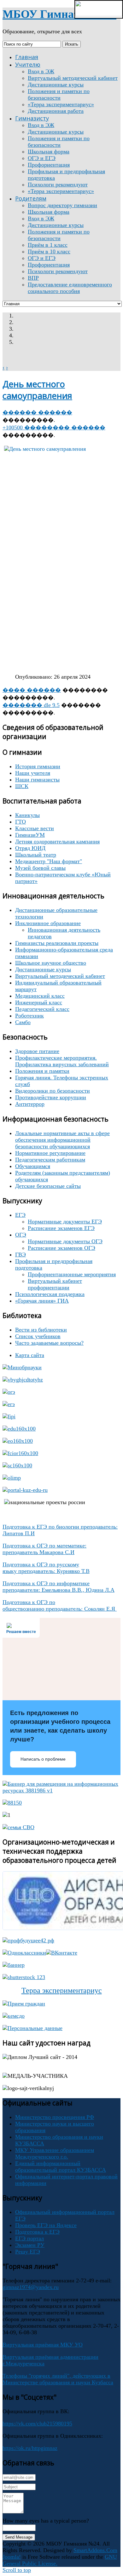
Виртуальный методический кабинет (60, 976)
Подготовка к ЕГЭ (37, 2232)
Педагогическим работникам (50, 1160)
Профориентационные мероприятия (72, 1274)
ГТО (20, 822)
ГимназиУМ (30, 835)
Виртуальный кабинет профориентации (55, 1284)
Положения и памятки (42, 1071)
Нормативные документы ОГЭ (65, 1241)
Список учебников (38, 1336)
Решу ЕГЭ (28, 2252)
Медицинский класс (40, 996)
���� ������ (32, 690)
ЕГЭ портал (29, 2238)
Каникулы (27, 815)
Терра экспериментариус (62, 1990)
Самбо (23, 1022)
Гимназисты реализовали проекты (57, 943)
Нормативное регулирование (50, 1153)
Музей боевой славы (40, 868)
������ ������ (37, 412)
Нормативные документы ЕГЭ (65, 1222)
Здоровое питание (37, 1051)
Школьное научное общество (51, 963)
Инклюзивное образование (48, 923)
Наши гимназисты (37, 780)
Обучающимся (33, 1166)
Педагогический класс (42, 1009)
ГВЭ (20, 1255)
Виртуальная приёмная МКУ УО (43, 2345)
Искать (72, 44)
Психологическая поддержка (50, 1294)
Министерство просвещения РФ (55, 2117)
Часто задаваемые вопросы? (49, 1343)
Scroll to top (17, 2570)
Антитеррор (30, 1104)
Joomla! (12, 2557)
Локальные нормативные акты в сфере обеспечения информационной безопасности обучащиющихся (62, 1140)
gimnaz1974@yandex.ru (31, 2287)
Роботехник (29, 1016)
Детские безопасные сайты (48, 1186)
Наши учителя (33, 773)
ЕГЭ (20, 1215)
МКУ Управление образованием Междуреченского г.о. (55, 2153)
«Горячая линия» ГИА (42, 1301)
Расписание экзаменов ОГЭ (61, 1248)
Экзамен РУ (30, 2245)
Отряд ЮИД (30, 848)
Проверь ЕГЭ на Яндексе (46, 2225)
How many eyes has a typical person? (46, 2521)
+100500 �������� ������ (54, 427)
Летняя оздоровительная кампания (57, 841)
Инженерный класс (39, 1002)
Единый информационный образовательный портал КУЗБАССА (61, 2167)
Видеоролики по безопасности (53, 1091)
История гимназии (38, 766)
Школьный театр (36, 855)
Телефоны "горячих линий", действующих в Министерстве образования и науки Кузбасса (58, 2379)
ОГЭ (21, 1235)
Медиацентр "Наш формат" (49, 861)
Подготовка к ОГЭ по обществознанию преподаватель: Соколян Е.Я (60, 1605)
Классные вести (35, 828)
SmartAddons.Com (95, 2550)
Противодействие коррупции (51, 1097)
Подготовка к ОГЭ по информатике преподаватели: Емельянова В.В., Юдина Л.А (59, 1587)
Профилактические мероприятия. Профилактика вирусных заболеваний (62, 1061)
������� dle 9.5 (31, 705)
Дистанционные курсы (43, 969)
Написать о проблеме (43, 1759)
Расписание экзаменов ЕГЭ (61, 1228)
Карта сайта (30, 1355)
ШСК (22, 786)
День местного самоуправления (37, 390)
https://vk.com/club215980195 (37, 2424)
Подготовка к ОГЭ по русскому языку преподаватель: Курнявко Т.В (46, 1568)
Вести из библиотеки (41, 1330)
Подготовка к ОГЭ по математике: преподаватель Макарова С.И (44, 1549)
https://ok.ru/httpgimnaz (30, 2448)
